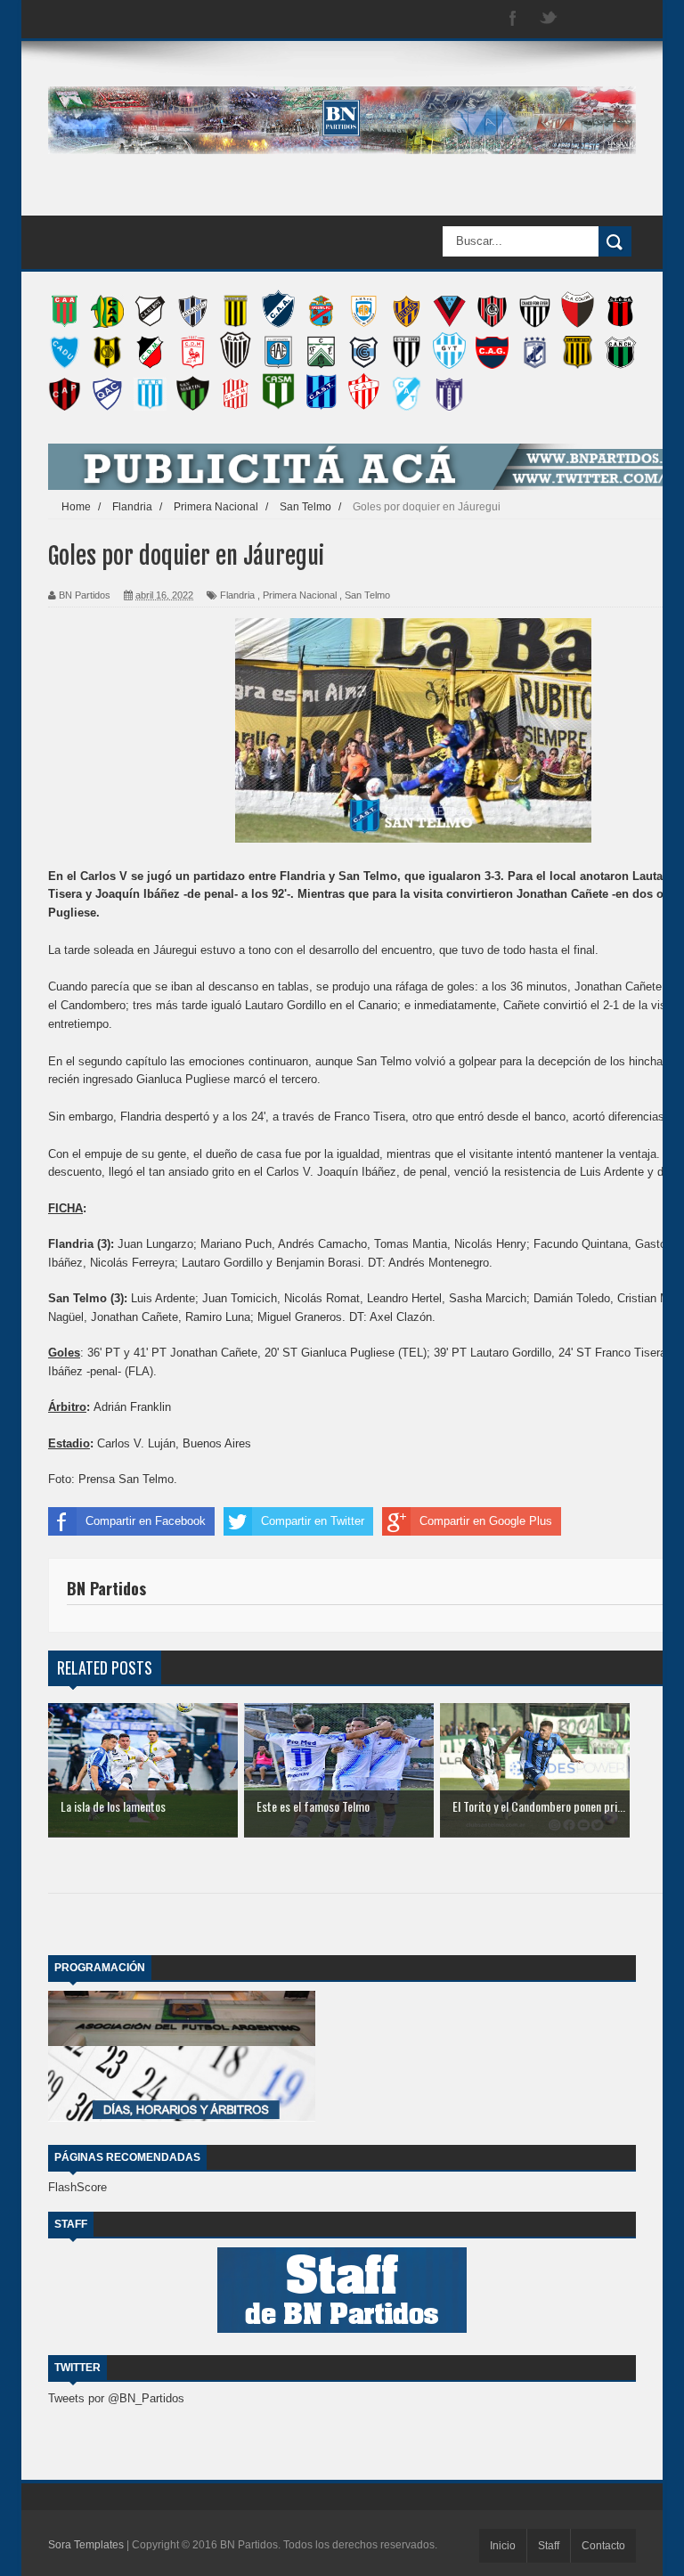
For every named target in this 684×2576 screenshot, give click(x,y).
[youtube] (620, 19)
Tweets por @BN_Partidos (116, 2398)
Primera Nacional (300, 595)
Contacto (603, 2546)
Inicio (503, 2546)
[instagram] (584, 19)
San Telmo (367, 595)
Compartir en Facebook (146, 1521)
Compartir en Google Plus (486, 1521)
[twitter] (549, 19)
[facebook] (513, 19)
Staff (549, 2546)
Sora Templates (86, 2545)
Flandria (237, 595)
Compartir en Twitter (313, 1521)
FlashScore (77, 2187)
